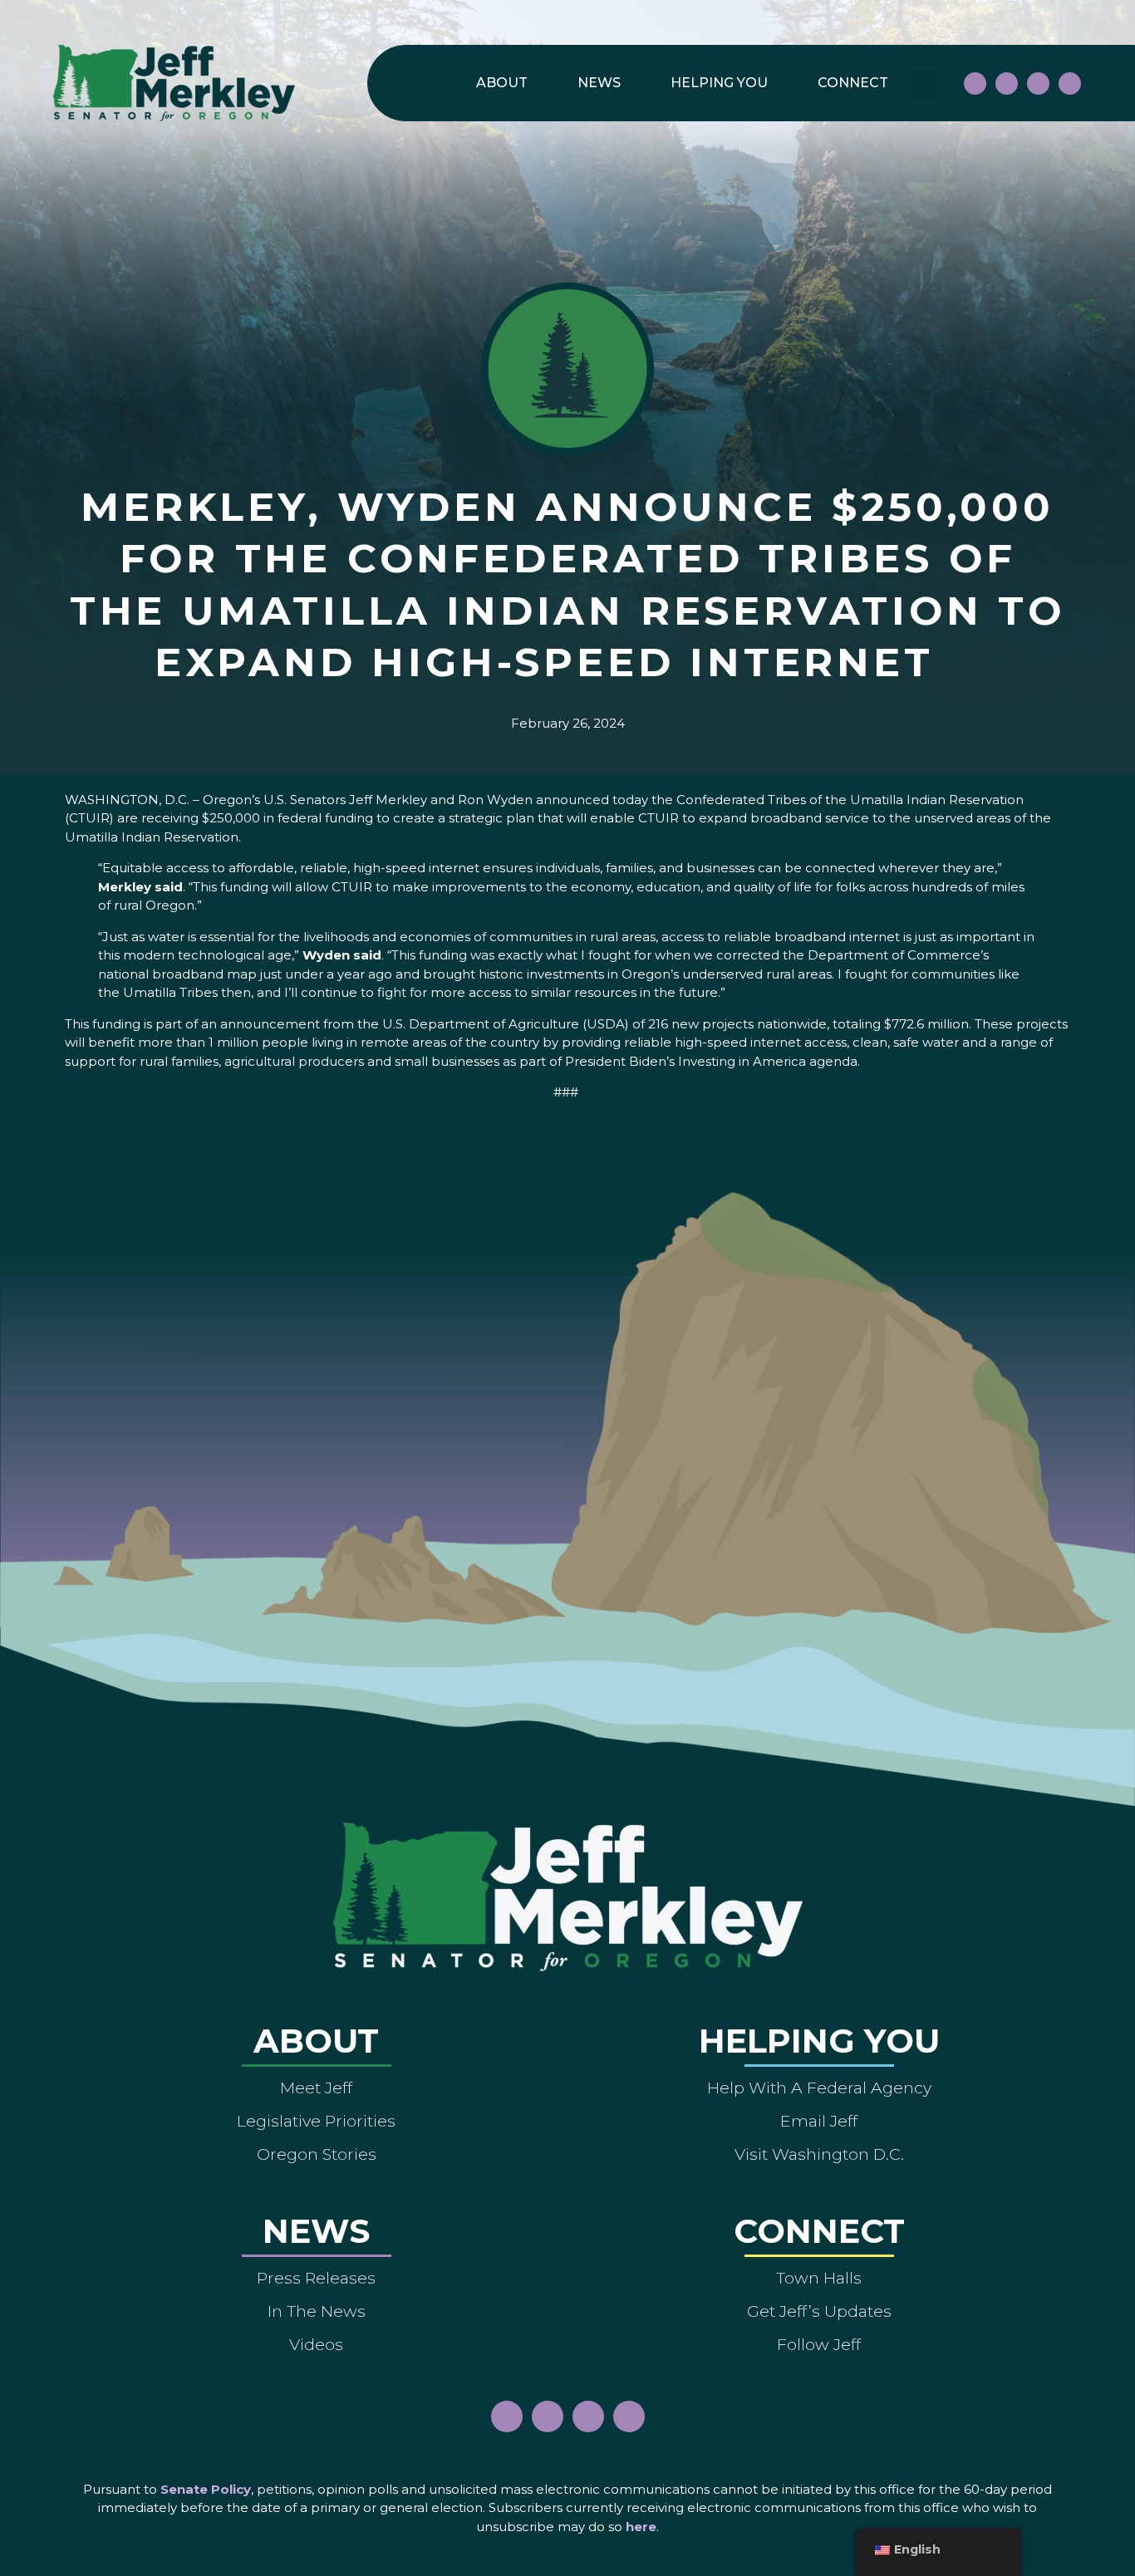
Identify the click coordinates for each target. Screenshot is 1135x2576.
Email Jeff (819, 2121)
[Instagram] (1007, 83)
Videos (316, 2344)
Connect (853, 83)
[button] (924, 83)
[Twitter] (1070, 83)
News (599, 83)
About (502, 83)
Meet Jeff (316, 2088)
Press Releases (316, 2278)
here (641, 2527)
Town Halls (819, 2278)
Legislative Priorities (316, 2121)
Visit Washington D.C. (819, 2154)
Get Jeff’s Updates (819, 2311)
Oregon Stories (317, 2154)
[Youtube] (1038, 83)
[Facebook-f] (975, 83)
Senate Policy (206, 2489)
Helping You (719, 83)
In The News (317, 2311)
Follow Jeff (819, 2344)
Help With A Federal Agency (819, 2088)
